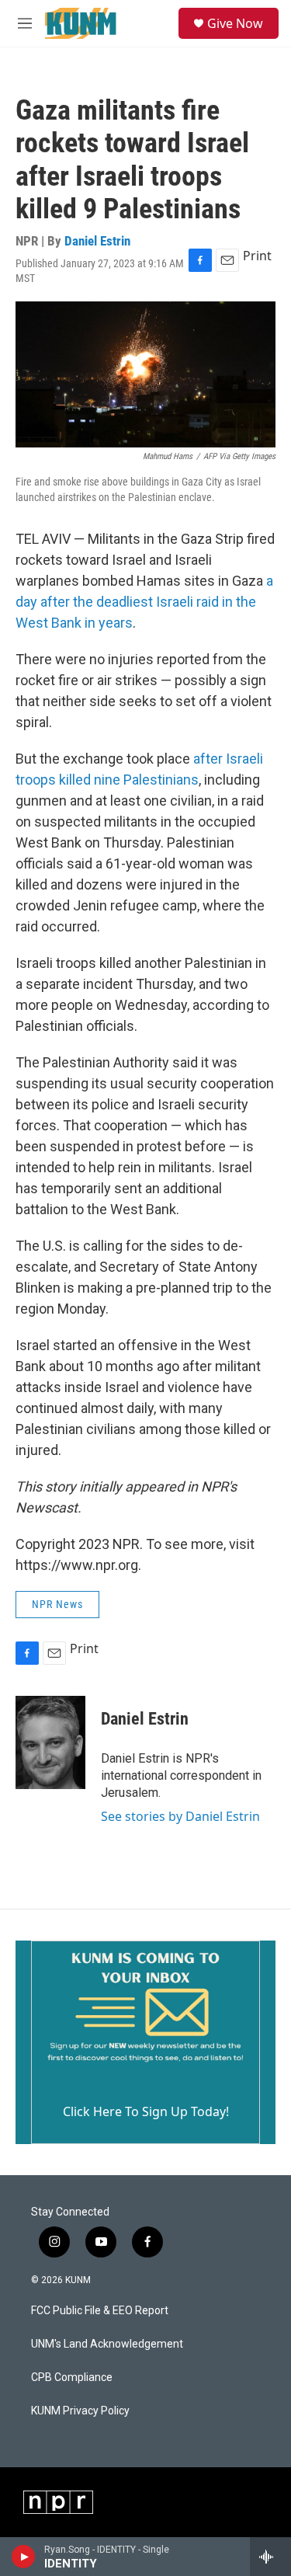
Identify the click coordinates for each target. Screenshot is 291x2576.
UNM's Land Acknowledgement (107, 2344)
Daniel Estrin (97, 241)
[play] (24, 2557)
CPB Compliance (72, 2378)
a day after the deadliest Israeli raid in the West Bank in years (144, 602)
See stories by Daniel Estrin (180, 1816)
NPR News (57, 1604)
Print (257, 256)
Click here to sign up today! (146, 2111)
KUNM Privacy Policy (80, 2411)
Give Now (235, 23)
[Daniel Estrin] (50, 1742)
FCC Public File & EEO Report (100, 2311)
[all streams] (270, 2557)
